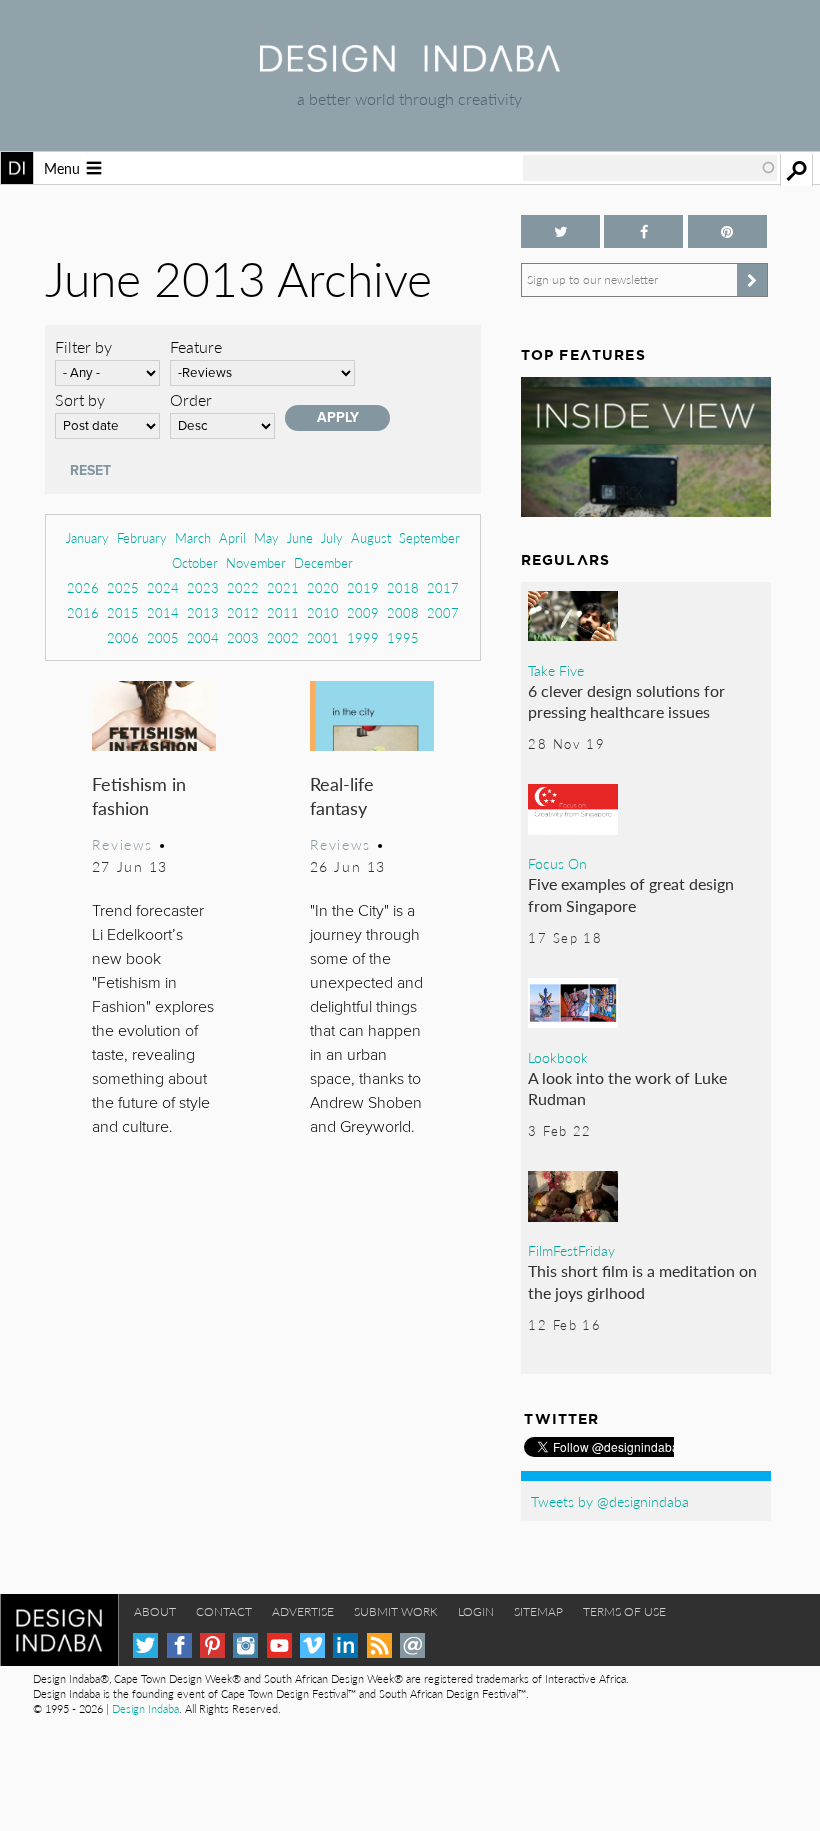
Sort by (80, 399)
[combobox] (650, 168)
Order (191, 399)
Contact (224, 1611)
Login (476, 1611)
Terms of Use (624, 1611)
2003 (243, 637)
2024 (163, 587)
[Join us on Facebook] (643, 231)
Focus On (557, 863)
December (323, 562)
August (371, 537)
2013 (203, 612)
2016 (83, 612)
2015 (123, 612)
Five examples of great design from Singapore (631, 894)
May (266, 537)
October (195, 562)
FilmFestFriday (571, 1250)
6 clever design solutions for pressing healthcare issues (626, 701)
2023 (203, 587)
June (300, 537)
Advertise (303, 1611)
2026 (83, 587)
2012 (243, 612)
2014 (163, 612)
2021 (283, 587)
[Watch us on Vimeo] (312, 1645)
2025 (123, 587)
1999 (363, 637)
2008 (403, 612)
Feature (196, 346)
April (232, 537)
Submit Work (396, 1611)
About (155, 1611)
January (87, 537)
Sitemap (538, 1611)
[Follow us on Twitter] (560, 231)
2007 (443, 612)
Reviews (122, 844)
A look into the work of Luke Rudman (627, 1088)
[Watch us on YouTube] (279, 1645)
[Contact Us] (412, 1645)
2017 (443, 587)
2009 (363, 612)
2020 (323, 587)
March (193, 537)
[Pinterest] (212, 1645)
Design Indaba (145, 1708)
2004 (203, 637)
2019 (363, 587)
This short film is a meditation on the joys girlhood (642, 1281)
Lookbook (558, 1057)
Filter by (83, 346)
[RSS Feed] (379, 1645)
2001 (323, 637)
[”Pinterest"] (727, 231)
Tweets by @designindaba (610, 1501)
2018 (403, 587)
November (256, 562)
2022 (243, 587)
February (142, 537)
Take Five (556, 670)
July (332, 537)
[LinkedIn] (345, 1645)
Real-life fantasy (342, 795)
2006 (123, 637)
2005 (163, 637)
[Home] (410, 65)
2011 (283, 612)
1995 (403, 637)
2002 (283, 637)
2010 (323, 612)
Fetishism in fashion (139, 795)
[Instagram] (245, 1645)
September (429, 537)
